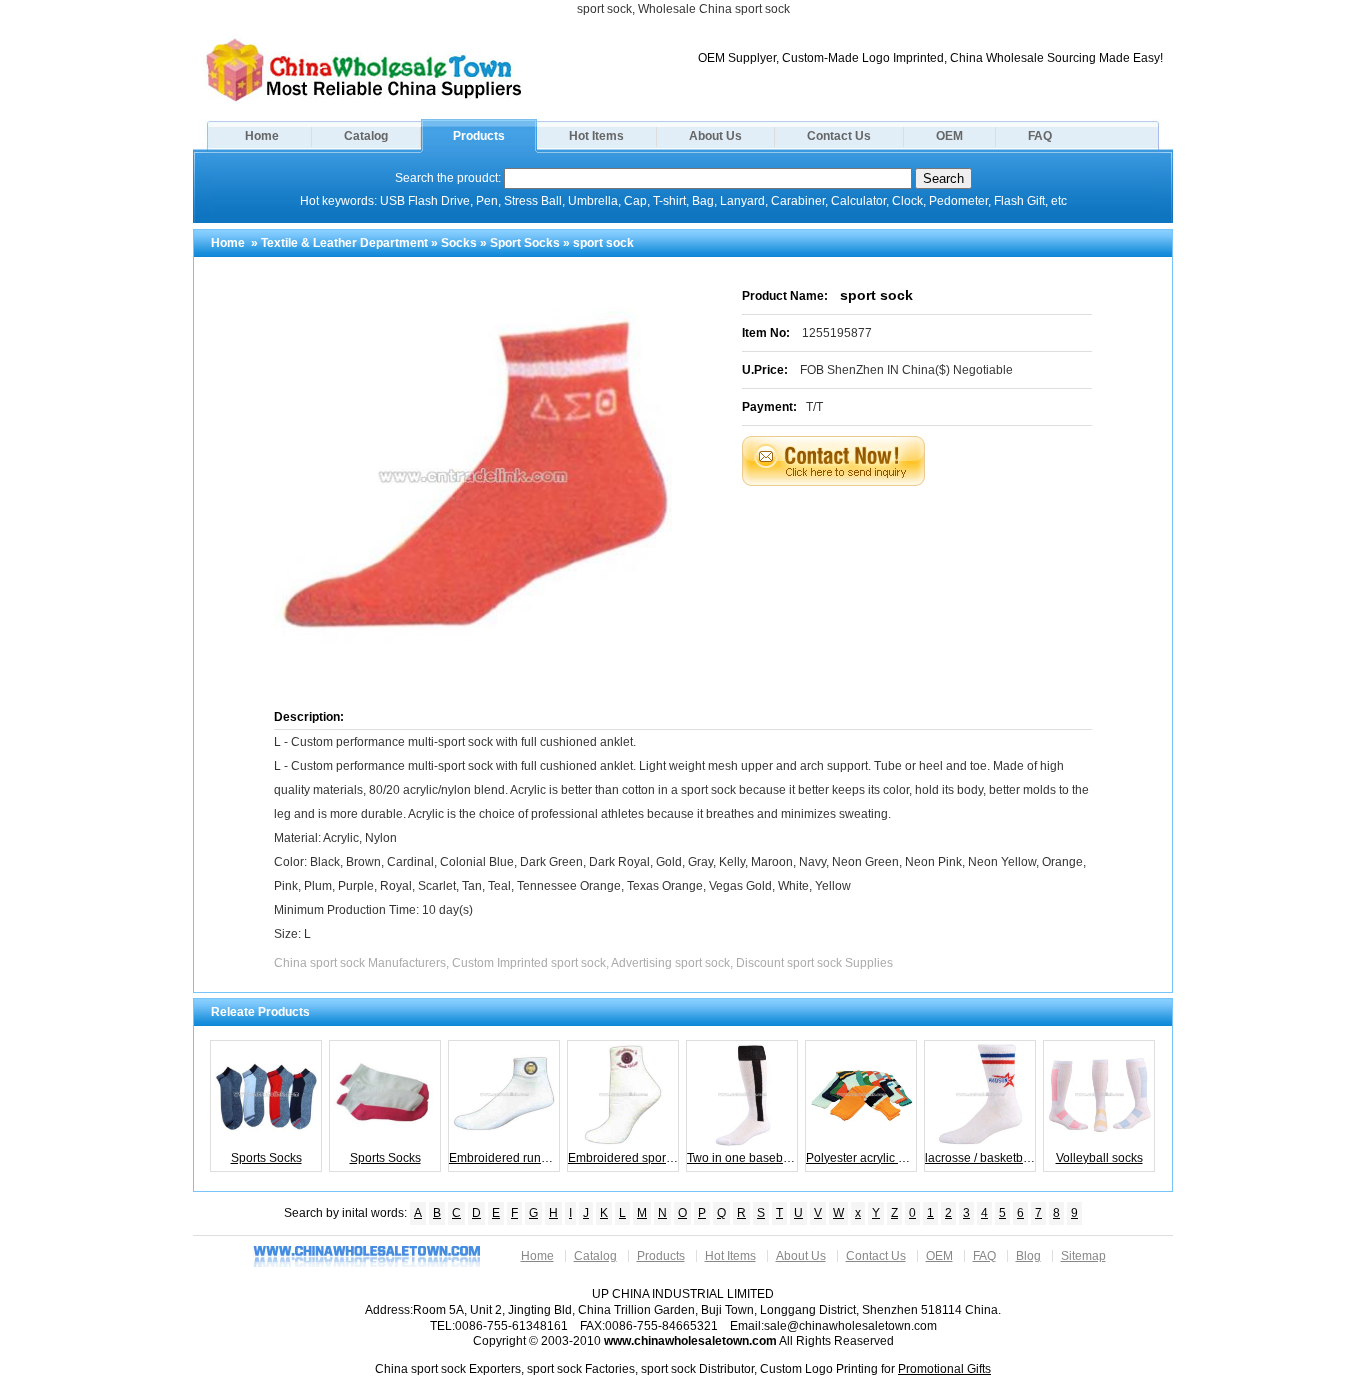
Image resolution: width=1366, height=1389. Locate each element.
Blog (1028, 1256)
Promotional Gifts (944, 1369)
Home (262, 136)
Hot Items (596, 136)
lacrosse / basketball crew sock (980, 1158)
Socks (459, 243)
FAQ (1040, 136)
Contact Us (839, 136)
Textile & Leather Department (344, 243)
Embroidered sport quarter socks (623, 1158)
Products (479, 136)
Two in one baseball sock (742, 1158)
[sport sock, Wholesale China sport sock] (364, 100)
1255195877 (837, 333)
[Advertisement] (942, 536)
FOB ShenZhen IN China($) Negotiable (906, 370)
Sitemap (1083, 1256)
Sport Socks (525, 243)
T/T (814, 407)
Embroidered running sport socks (504, 1158)
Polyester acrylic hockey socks (861, 1158)
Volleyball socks (1099, 1158)
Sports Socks (266, 1158)
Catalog (366, 136)
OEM (949, 136)
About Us (715, 136)
